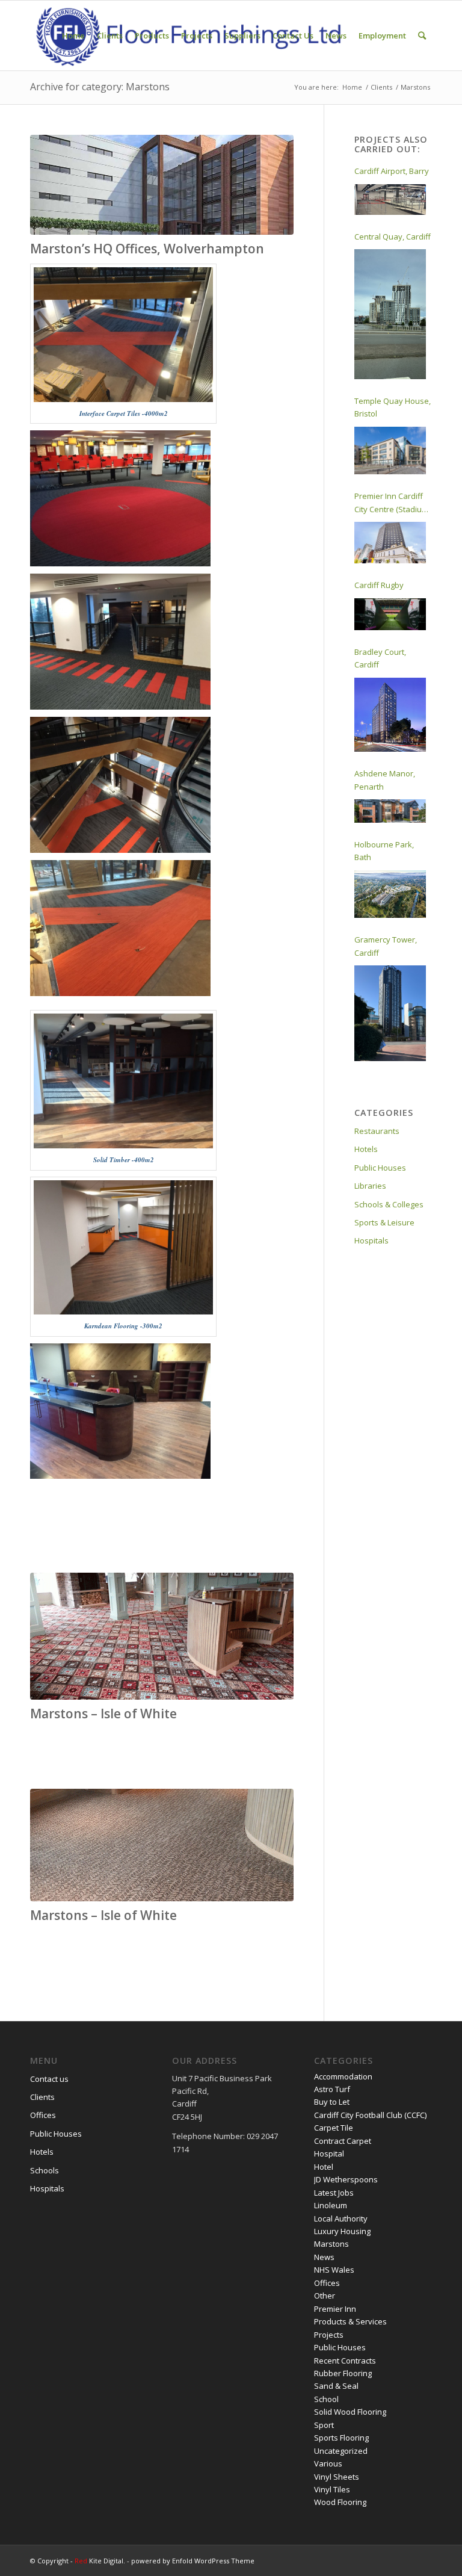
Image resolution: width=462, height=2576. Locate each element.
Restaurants (377, 1131)
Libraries (370, 1186)
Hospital (329, 2153)
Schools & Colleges (389, 1204)
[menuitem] (73, 36)
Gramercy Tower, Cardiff (386, 946)
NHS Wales (334, 2270)
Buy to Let (332, 2102)
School (326, 2399)
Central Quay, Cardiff (393, 237)
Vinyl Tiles (332, 2489)
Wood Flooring (340, 2502)
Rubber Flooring (343, 2373)
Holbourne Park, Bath (384, 851)
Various (328, 2463)
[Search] (422, 36)
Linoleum (331, 2205)
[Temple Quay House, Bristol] (390, 451)
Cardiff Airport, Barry (392, 171)
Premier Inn (335, 2309)
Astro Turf (332, 2089)
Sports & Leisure (384, 1222)
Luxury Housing (342, 2231)
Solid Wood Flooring (350, 2412)
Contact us (49, 2079)
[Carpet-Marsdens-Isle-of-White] (162, 1845)
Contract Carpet (343, 2141)
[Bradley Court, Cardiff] (390, 715)
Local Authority (341, 2218)
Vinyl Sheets (337, 2477)
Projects (329, 2335)
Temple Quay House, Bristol (393, 407)
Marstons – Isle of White (103, 1714)
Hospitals (371, 1240)
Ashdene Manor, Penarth (385, 780)
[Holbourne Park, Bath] (390, 894)
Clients (42, 2097)
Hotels (366, 1149)
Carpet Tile (334, 2128)
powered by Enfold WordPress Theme (193, 2561)
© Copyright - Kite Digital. (79, 2561)
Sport (324, 2425)
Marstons (331, 2244)
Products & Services (350, 2321)
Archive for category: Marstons (100, 87)
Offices (43, 2115)
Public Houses (380, 1168)
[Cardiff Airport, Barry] (390, 200)
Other (325, 2296)
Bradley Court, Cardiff (380, 658)
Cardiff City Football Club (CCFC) (370, 2115)
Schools (45, 2170)
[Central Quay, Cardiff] (390, 314)
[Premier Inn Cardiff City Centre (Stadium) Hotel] (390, 543)
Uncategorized (341, 2451)
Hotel (324, 2167)
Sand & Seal (336, 2386)
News (324, 2257)
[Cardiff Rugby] (390, 614)
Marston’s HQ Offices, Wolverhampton (147, 249)
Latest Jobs (334, 2193)
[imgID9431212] (162, 185)
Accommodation (343, 2076)
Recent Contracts (345, 2361)
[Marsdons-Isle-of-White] (162, 1636)
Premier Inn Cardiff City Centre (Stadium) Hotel (392, 503)
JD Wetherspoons (346, 2179)
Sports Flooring (341, 2438)
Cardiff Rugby (379, 585)
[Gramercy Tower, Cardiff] (390, 1013)
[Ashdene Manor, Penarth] (390, 811)
